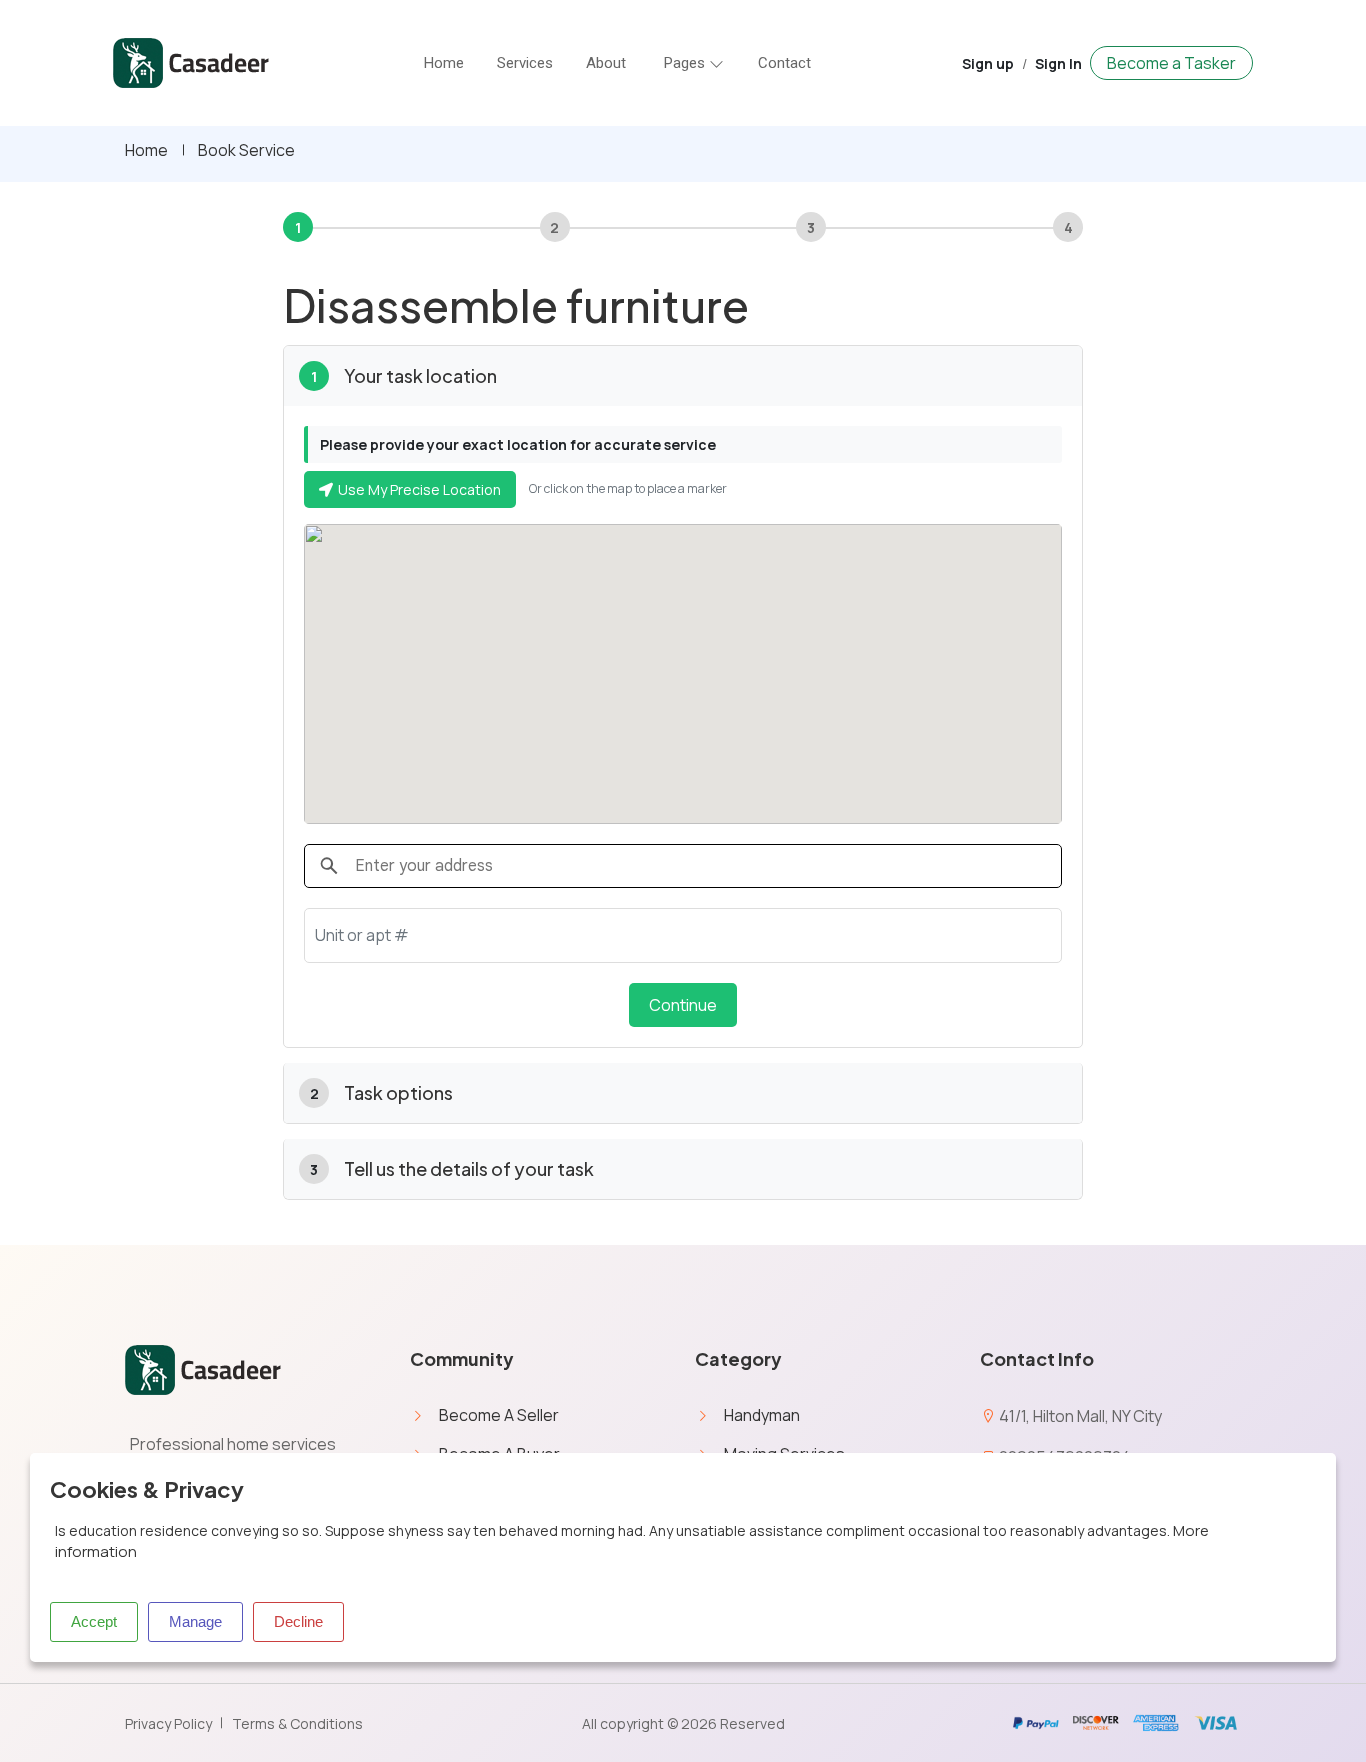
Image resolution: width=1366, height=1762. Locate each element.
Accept (94, 1621)
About (606, 63)
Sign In (1058, 63)
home (444, 63)
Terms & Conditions (297, 1723)
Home (146, 150)
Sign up (988, 63)
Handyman (762, 1415)
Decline (298, 1621)
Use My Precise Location (419, 489)
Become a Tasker (1171, 63)
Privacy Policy (168, 1723)
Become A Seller (499, 1415)
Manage (195, 1621)
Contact (784, 63)
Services (525, 63)
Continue (683, 1005)
